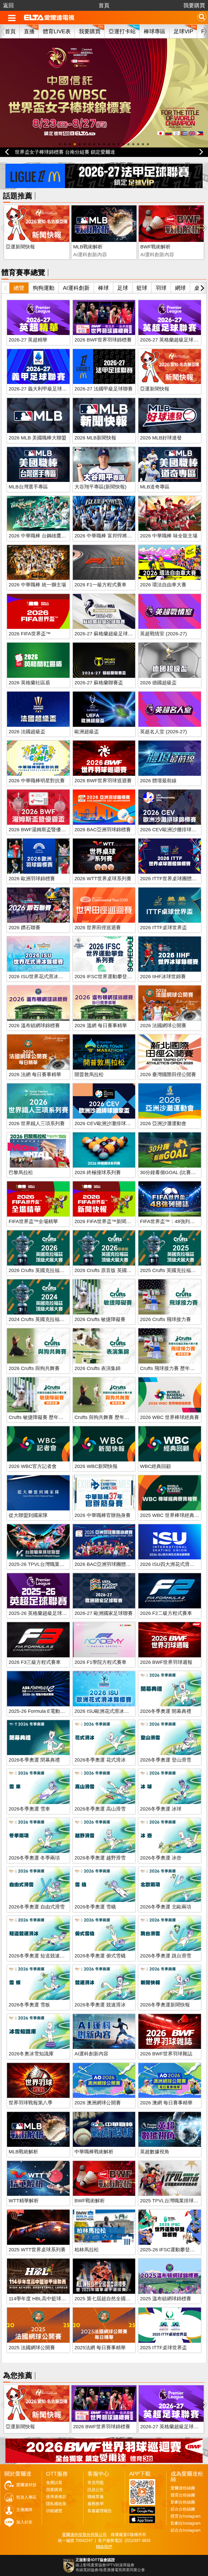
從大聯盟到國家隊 (28, 1515)
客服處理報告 (100, 2511)
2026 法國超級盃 (27, 732)
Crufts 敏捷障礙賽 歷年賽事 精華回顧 (49, 1417)
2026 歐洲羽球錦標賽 (32, 879)
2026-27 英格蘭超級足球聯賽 (172, 340)
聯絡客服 (96, 2497)
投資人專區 (26, 2497)
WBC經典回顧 (155, 1466)
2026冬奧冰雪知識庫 (31, 2054)
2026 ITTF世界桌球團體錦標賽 (173, 879)
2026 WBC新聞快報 (96, 1466)
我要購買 (194, 5)
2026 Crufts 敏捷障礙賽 (100, 1319)
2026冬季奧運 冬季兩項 (34, 1858)
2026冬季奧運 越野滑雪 (100, 1858)
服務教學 (96, 2504)
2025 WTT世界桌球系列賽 (37, 2250)
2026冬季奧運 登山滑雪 (166, 1760)
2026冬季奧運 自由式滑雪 (37, 1907)
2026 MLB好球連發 (161, 438)
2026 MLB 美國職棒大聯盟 (38, 438)
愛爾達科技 (26, 2485)
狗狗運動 (44, 288)
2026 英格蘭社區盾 (29, 683)
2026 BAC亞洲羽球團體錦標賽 (108, 1564)
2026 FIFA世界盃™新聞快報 (105, 1221)
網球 (180, 288)
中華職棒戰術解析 (94, 2152)
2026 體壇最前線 (158, 781)
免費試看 (54, 2483)
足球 (123, 288)
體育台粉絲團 (183, 2495)
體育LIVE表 (57, 31)
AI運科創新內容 (91, 2054)
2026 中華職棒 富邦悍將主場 (106, 536)
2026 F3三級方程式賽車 (35, 1662)
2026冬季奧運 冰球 (161, 1809)
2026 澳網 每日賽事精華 (166, 2103)
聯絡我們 (104, 2547)
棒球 (103, 288)
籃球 (142, 288)
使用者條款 (56, 2497)
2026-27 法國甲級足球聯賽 (104, 389)
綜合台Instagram (186, 2530)
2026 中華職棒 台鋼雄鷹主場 (40, 536)
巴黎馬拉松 (21, 1172)
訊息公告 (96, 2490)
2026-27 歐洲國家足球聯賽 (104, 1613)
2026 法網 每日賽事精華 (35, 1075)
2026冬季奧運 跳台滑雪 (166, 1956)
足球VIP (183, 31)
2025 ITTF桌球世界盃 (163, 2348)
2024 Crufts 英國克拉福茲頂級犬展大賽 (51, 1319)
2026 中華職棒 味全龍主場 (169, 536)
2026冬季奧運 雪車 (29, 1809)
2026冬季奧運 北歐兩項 (166, 1907)
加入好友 (24, 2522)
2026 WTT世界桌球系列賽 (103, 879)
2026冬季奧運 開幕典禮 (166, 1711)
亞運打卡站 (122, 31)
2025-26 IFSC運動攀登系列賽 (172, 2250)
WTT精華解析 (24, 2201)
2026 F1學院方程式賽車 (100, 1662)
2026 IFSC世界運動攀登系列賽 (108, 977)
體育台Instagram (186, 2516)
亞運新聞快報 (20, 247)
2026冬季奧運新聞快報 (165, 2005)
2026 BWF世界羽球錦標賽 (103, 340)
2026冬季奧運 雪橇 (95, 1907)
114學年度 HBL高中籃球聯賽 (40, 2299)
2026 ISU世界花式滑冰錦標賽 (41, 977)
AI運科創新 (76, 288)
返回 (8, 5)
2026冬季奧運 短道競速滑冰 (39, 1956)
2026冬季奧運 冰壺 (161, 1858)
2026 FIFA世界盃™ (30, 634)
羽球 (161, 288)
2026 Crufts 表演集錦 (97, 1368)
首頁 (104, 5)
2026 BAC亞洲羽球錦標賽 (103, 830)
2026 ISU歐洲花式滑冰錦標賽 (107, 1711)
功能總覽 (54, 2511)
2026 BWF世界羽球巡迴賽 (103, 781)
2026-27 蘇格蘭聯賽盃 (99, 683)
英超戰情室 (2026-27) (163, 634)
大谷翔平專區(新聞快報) (100, 487)
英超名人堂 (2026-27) (163, 732)
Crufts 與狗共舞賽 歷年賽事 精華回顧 (115, 1417)
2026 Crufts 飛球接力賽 (165, 1319)
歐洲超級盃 (87, 732)
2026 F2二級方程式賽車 (166, 1613)
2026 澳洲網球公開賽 (98, 2103)
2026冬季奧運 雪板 (29, 2005)
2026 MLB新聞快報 (95, 438)
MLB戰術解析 (88, 247)
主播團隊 (24, 2510)
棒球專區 (155, 31)
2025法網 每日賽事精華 (100, 2348)
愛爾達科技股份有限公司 (84, 2534)
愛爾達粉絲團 (183, 2488)
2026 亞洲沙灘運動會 (163, 1123)
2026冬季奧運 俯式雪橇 (100, 1956)
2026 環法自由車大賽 (163, 585)
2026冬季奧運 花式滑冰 (100, 1760)
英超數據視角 (155, 2152)
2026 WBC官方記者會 (33, 1466)
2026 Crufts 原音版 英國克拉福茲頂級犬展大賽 (125, 1270)
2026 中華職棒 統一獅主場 (37, 585)
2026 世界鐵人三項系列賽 (37, 1123)
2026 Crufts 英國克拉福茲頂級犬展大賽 (51, 1270)
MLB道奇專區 (155, 487)
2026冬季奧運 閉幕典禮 (34, 1760)
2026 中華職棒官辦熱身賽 (103, 1515)
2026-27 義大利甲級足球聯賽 (40, 389)
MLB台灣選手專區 (28, 487)
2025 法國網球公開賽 (32, 2348)
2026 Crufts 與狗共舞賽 (34, 1368)
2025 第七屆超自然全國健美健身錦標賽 (117, 2299)
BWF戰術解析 (155, 247)
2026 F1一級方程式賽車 (100, 585)
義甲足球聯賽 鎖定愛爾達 (42, 152)
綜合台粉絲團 (183, 2509)
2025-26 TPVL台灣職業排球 (39, 1564)
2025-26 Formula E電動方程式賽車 (47, 1711)
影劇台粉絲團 (183, 2502)
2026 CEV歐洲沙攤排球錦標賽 (173, 830)
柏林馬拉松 (87, 2250)
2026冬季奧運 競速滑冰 (100, 2005)
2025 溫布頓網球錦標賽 (166, 2299)
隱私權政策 (56, 2504)
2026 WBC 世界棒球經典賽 (170, 1417)
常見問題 (96, 2483)
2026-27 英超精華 (28, 340)
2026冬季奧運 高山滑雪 (100, 1809)
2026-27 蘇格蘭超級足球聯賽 (106, 634)
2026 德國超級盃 (158, 683)
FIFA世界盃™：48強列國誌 (170, 1221)
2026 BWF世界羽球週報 (166, 1662)
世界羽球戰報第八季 (31, 2103)
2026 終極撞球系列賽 (98, 1172)
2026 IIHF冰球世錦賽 (163, 977)
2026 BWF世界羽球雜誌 (166, 2054)
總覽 (19, 288)
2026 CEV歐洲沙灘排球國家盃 (108, 1123)
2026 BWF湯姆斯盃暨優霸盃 (40, 830)
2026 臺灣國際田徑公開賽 (168, 1075)
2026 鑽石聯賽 (25, 928)
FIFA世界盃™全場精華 (33, 1221)
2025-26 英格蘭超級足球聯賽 (40, 1613)
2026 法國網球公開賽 (163, 1026)
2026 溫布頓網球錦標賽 (34, 1026)
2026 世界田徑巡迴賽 (98, 928)
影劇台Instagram (186, 2523)
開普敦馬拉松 (89, 1075)
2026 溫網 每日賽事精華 (101, 1026)
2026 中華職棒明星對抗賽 (37, 781)
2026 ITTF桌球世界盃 (163, 928)
